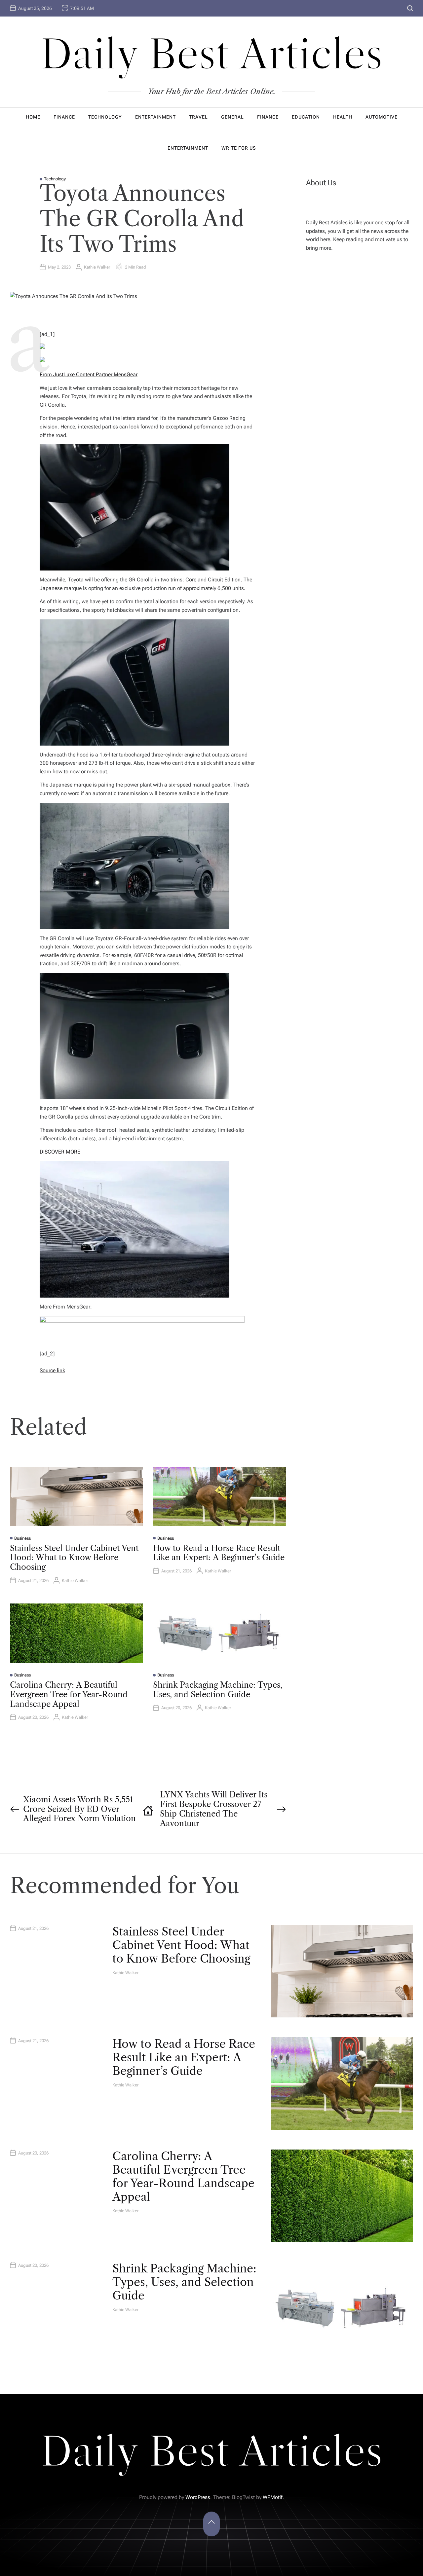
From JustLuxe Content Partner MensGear (89, 374)
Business (22, 1538)
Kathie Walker (97, 267)
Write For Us (239, 148)
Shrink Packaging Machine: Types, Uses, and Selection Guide (218, 1690)
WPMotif (273, 2497)
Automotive (382, 117)
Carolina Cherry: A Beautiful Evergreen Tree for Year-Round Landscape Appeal (69, 1694)
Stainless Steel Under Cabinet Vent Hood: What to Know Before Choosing (74, 1558)
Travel (198, 117)
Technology (105, 117)
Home (33, 117)
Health (343, 117)
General (232, 117)
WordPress (198, 2497)
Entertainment (155, 117)
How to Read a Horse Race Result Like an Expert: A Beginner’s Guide (219, 1553)
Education (306, 117)
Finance (64, 117)
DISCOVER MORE (60, 1152)
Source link (52, 1370)
